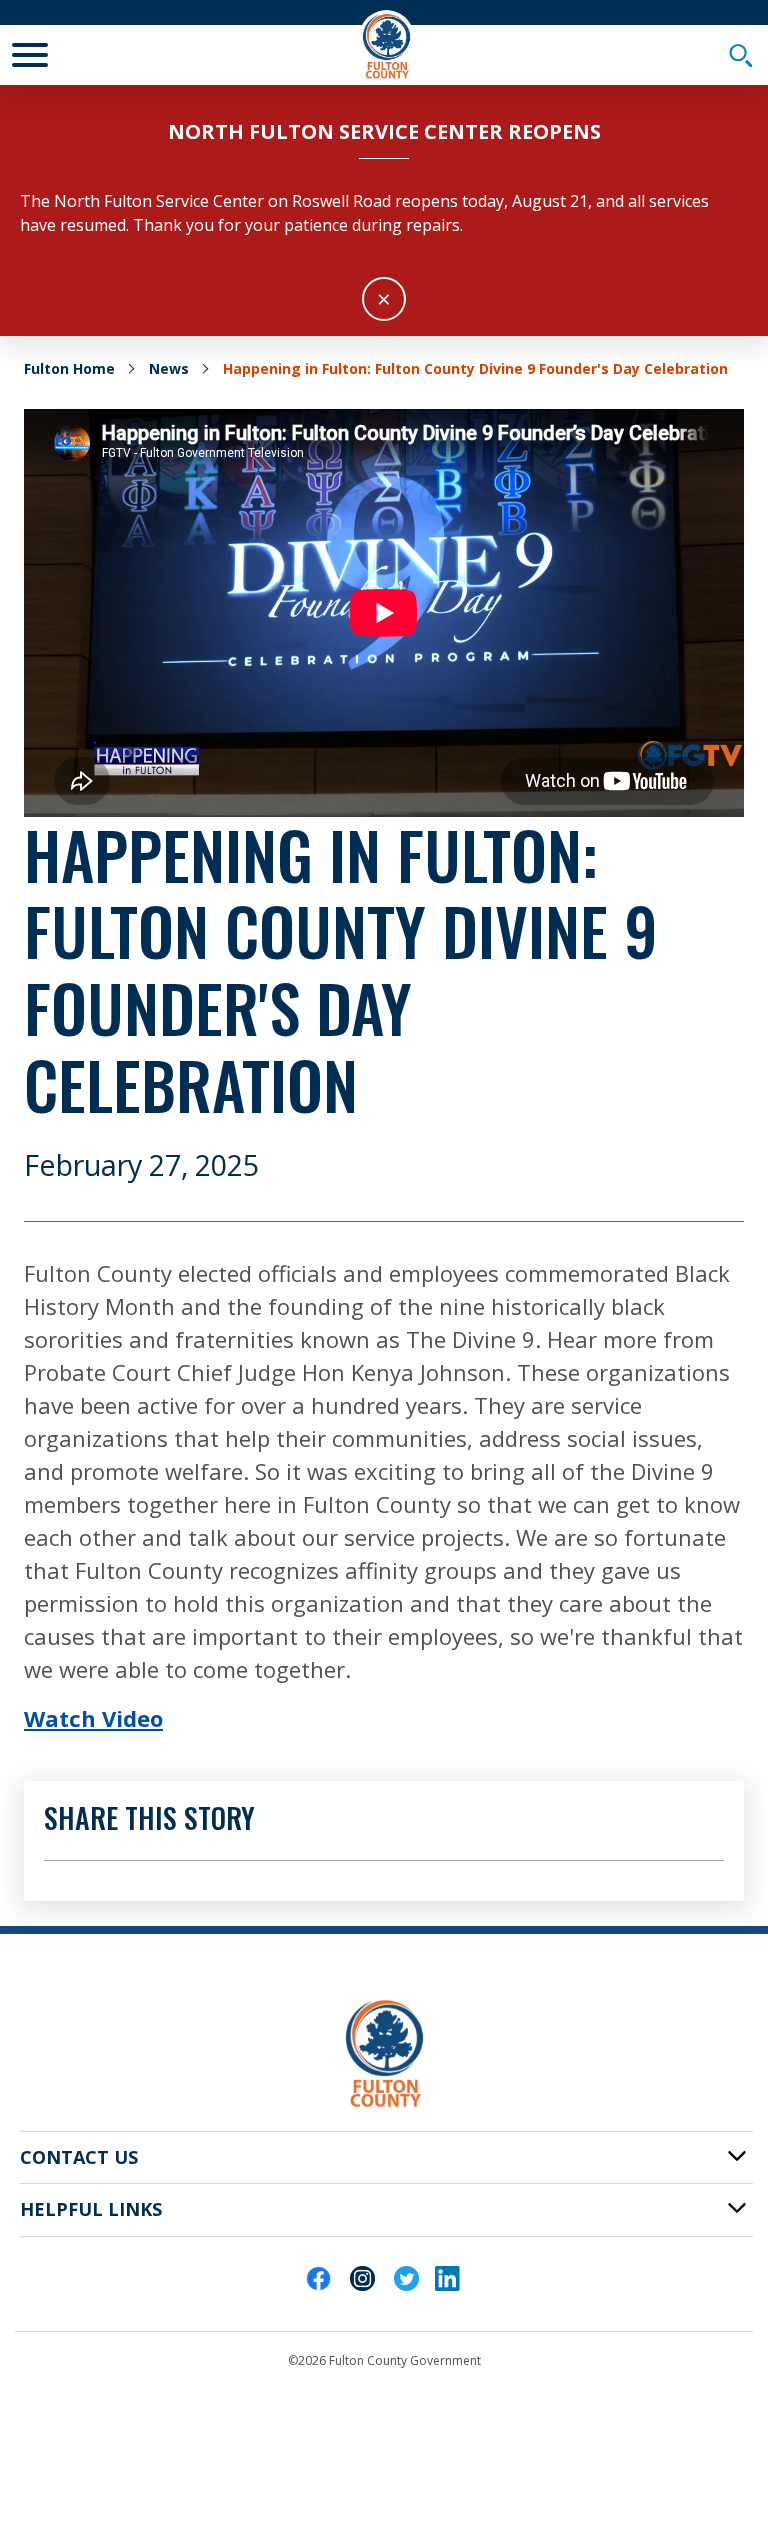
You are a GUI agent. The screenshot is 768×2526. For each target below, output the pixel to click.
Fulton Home (69, 368)
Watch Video (93, 1718)
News (169, 368)
